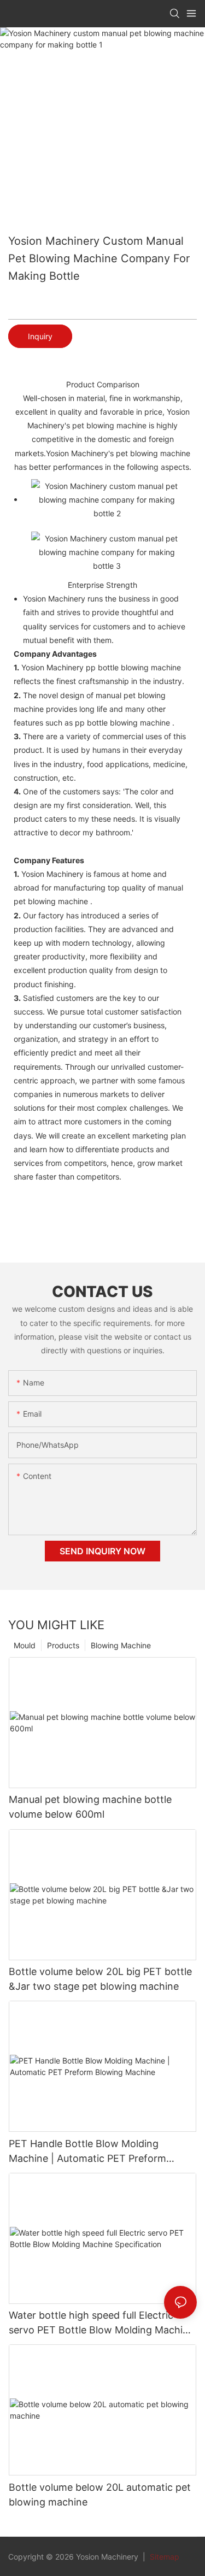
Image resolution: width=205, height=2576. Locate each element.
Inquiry (40, 336)
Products (63, 1645)
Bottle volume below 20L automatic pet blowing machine (100, 2495)
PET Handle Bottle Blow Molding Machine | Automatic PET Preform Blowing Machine (87, 2152)
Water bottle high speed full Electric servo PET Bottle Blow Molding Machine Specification (101, 2323)
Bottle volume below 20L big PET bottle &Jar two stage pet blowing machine (100, 1979)
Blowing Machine (121, 1645)
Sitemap (163, 2557)
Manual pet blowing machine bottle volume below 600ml (90, 1807)
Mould (25, 1645)
